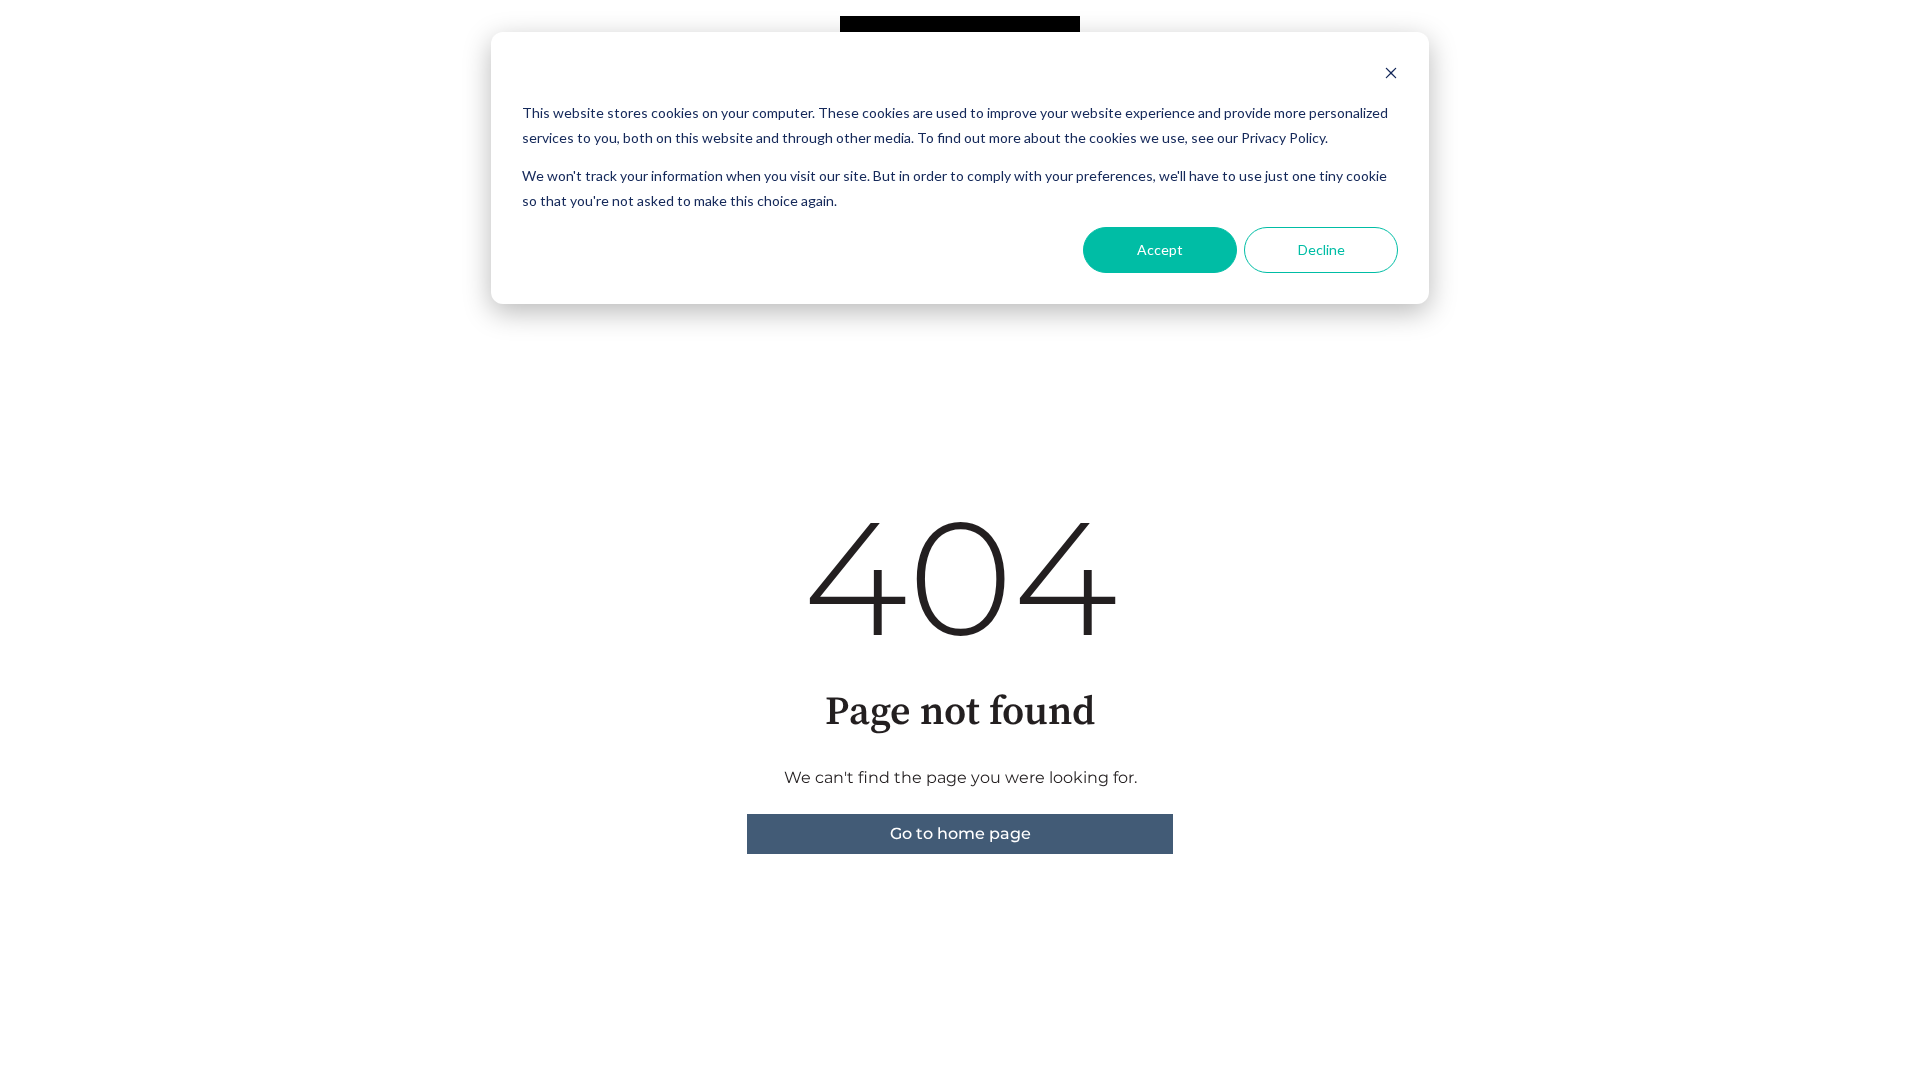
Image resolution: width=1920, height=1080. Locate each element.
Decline (1321, 249)
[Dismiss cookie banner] (1391, 75)
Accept (1160, 249)
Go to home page (960, 833)
